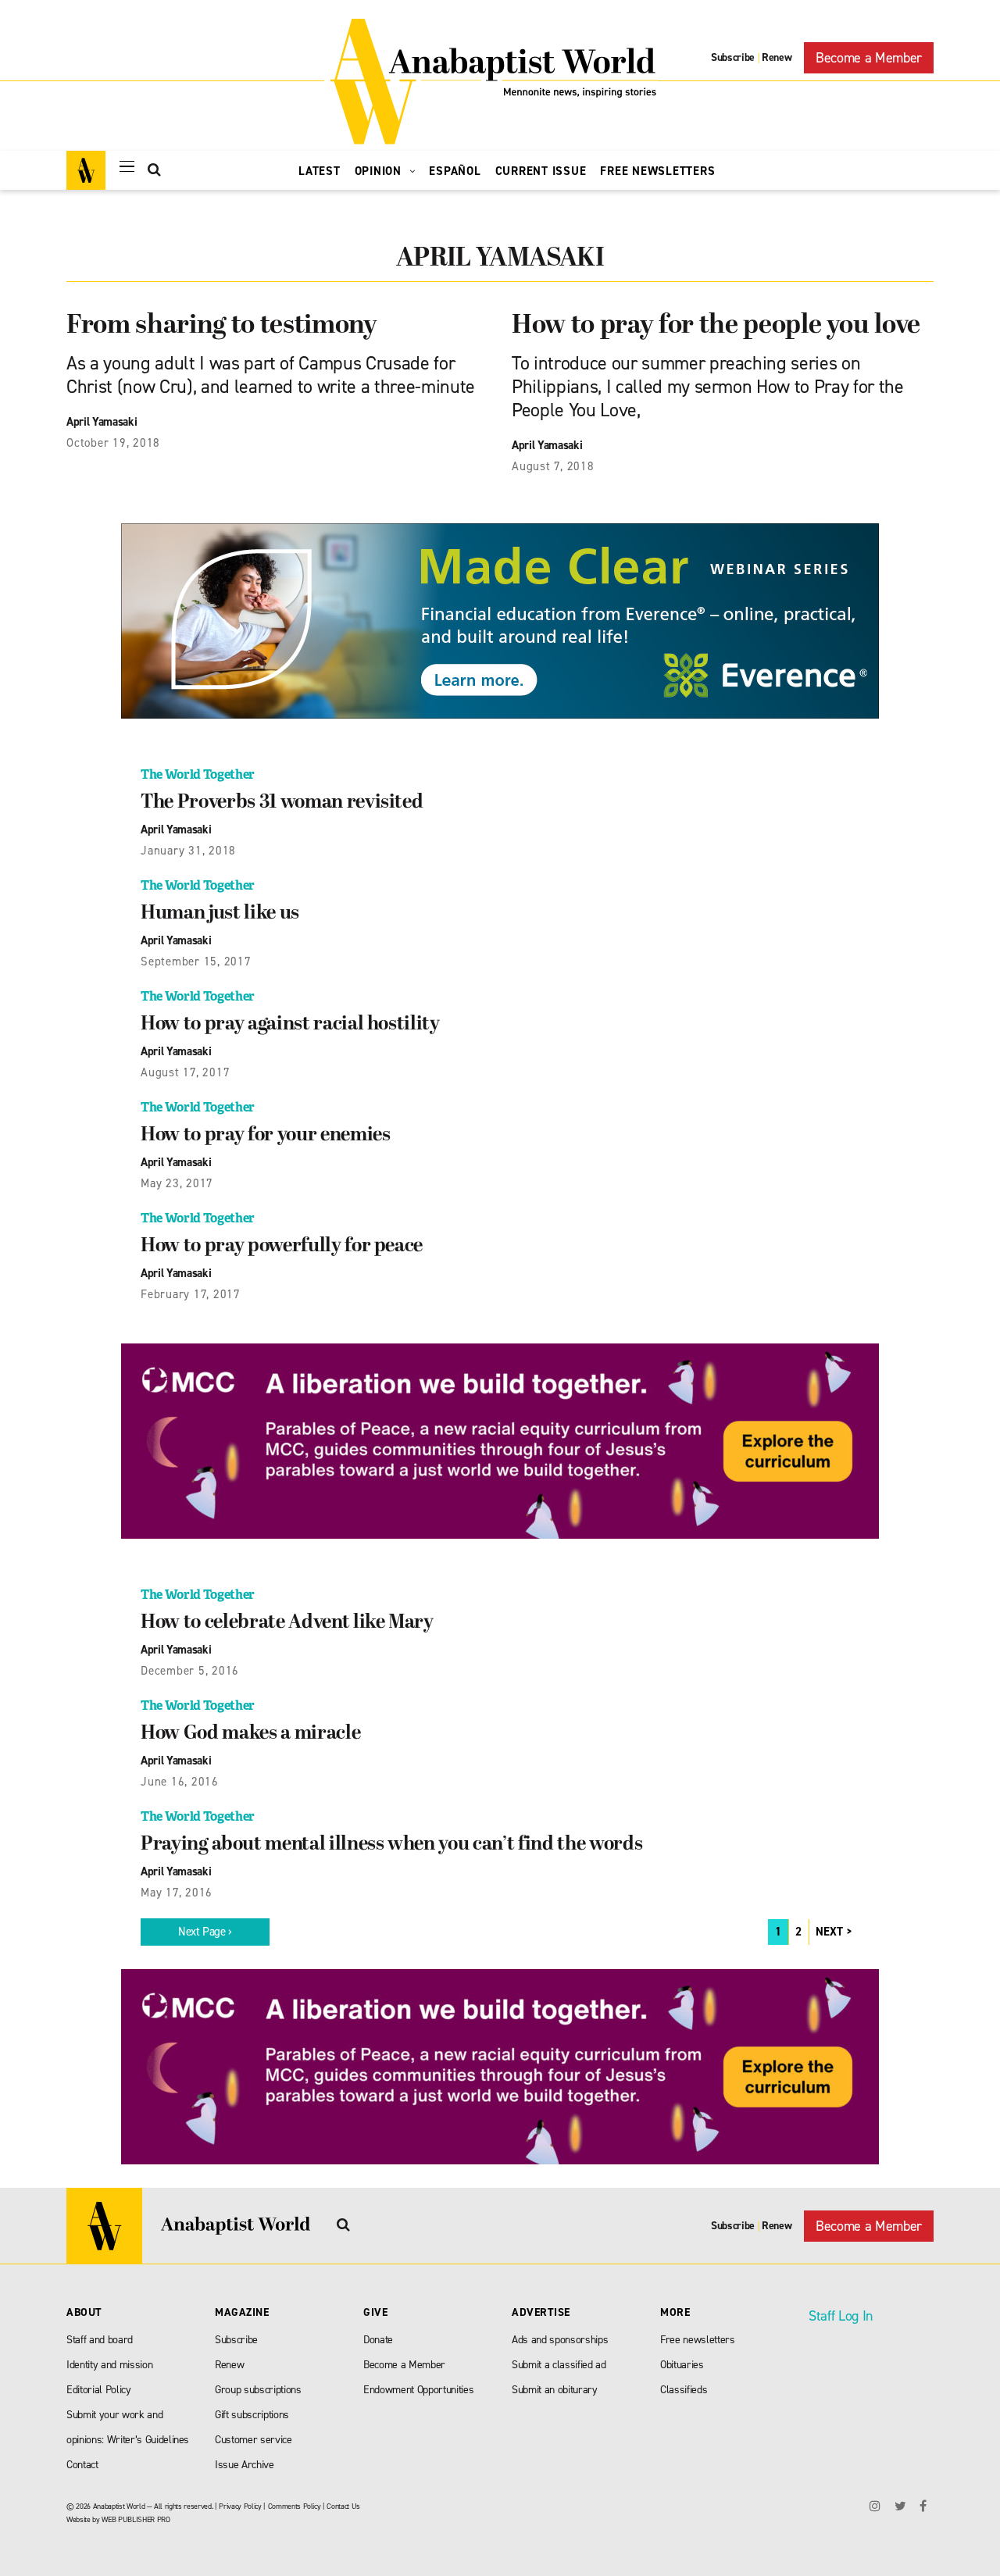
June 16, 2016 (180, 1782)
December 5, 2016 (190, 1671)
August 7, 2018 (553, 466)
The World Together (198, 774)
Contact (82, 2465)
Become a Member (869, 58)
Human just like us (220, 914)
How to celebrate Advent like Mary (287, 1623)
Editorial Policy (99, 2390)
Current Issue (541, 171)
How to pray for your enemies (265, 1136)
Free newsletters (698, 2340)
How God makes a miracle (250, 1734)
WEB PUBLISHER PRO (136, 2519)
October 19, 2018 (113, 443)
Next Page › (205, 1932)
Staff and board (100, 2340)
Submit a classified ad (559, 2365)
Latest (320, 171)
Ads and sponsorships (560, 2340)
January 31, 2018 (188, 851)
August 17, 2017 (185, 1072)
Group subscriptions (258, 2390)
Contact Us (343, 2506)
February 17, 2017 (191, 1294)
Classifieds (684, 2390)
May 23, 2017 (177, 1183)
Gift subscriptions (252, 2415)
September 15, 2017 (196, 962)
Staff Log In (841, 2316)
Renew (777, 57)
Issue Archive (245, 2465)
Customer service (254, 2440)
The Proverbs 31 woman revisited (282, 803)
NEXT (829, 1932)
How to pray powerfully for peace (282, 1247)
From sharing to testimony (222, 326)
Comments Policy (295, 2506)
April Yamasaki (102, 422)
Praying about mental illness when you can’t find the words (391, 1845)
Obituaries (682, 2365)
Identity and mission (109, 2365)
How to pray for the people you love (716, 326)
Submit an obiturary (555, 2390)
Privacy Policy (240, 2506)
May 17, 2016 (177, 1893)
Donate (378, 2340)
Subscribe (733, 57)
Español (455, 171)
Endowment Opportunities (418, 2390)
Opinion (380, 171)
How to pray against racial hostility (290, 1025)
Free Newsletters (657, 171)
